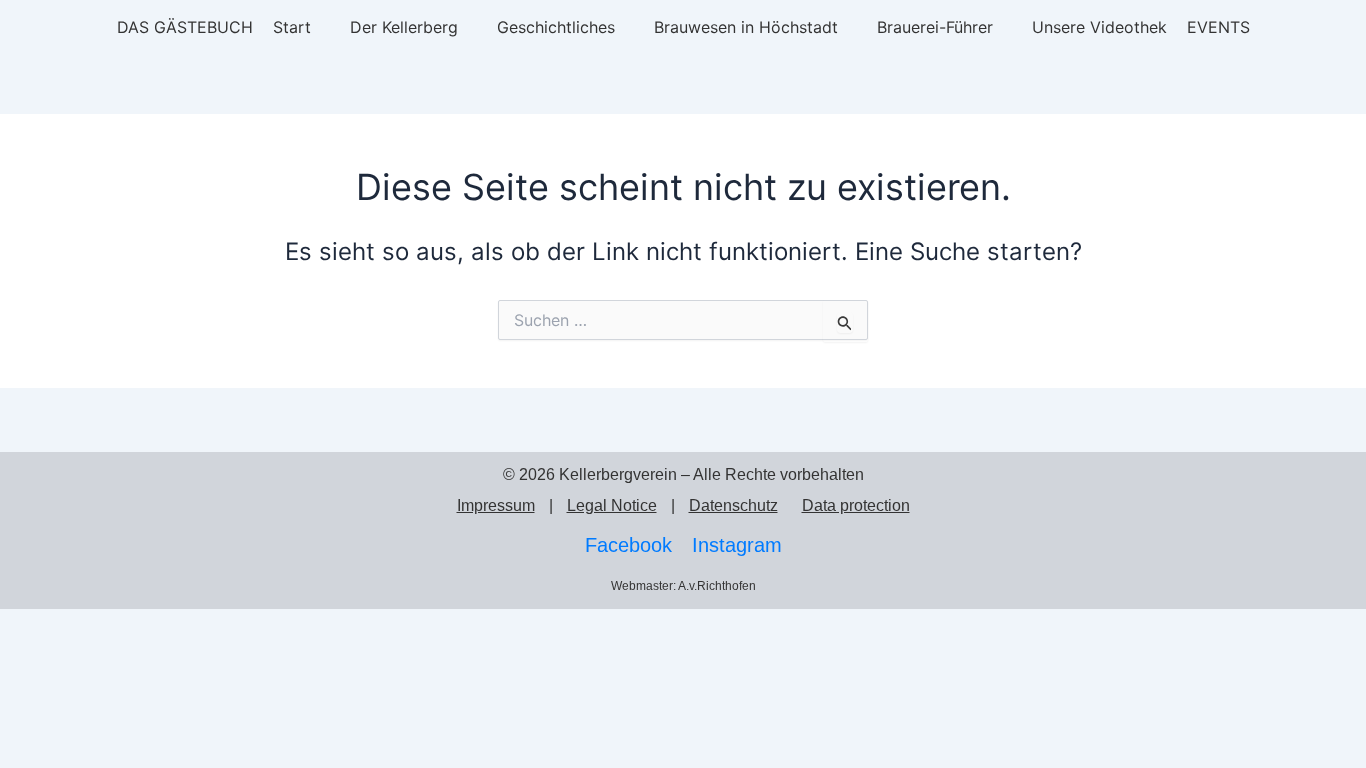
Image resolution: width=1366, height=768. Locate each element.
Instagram (737, 545)
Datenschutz (733, 505)
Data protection (856, 505)
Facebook (628, 545)
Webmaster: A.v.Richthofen (683, 586)
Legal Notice (612, 505)
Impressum (496, 505)
